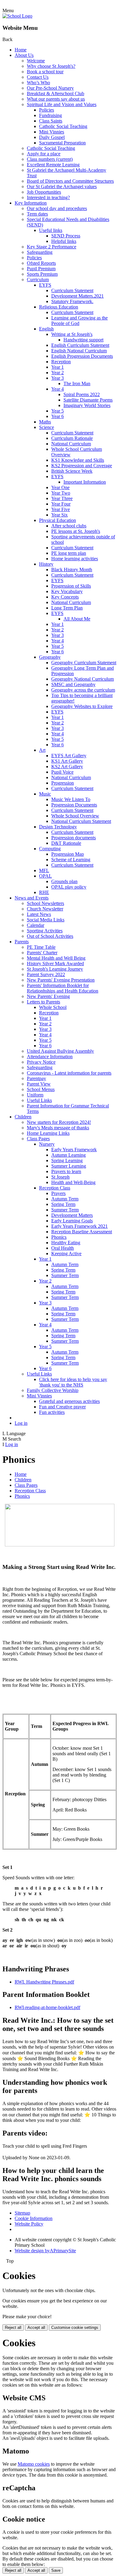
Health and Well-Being (73, 1182)
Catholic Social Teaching (63, 126)
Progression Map (68, 854)
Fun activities (52, 1412)
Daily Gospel (52, 137)
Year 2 (58, 373)
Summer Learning (69, 1166)
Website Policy (29, 2224)
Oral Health (63, 1248)
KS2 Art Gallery (67, 767)
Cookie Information (34, 2218)
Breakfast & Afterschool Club (56, 93)
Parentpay (36, 1078)
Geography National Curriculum (83, 679)
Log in (21, 1423)
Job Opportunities (44, 192)
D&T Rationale (66, 843)
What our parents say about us (56, 99)
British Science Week (72, 471)
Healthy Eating (66, 1243)
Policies (47, 110)
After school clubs (69, 526)
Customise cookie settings (75, 2327)
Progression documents (74, 838)
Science (47, 427)
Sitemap (22, 2213)
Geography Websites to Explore (82, 706)
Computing (50, 849)
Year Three (62, 498)
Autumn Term (65, 1199)
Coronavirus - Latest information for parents (69, 1073)
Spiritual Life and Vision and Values (62, 104)
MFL (44, 870)
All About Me (77, 619)
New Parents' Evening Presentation (61, 980)
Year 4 (58, 389)
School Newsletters (45, 903)
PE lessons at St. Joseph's (76, 531)
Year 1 (58, 367)
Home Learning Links (48, 1133)
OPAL (45, 876)
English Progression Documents (82, 356)
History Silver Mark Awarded (55, 963)
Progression (63, 783)
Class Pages (38, 1139)
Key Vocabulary (67, 591)
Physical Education (58, 520)
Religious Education (59, 307)
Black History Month (72, 570)
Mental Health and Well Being (56, 958)
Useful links (51, 230)
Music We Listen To (71, 799)
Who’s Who (38, 83)
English (46, 329)
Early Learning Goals (72, 1221)
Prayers (58, 1193)
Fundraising (50, 115)
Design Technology (58, 827)
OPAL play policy (69, 887)
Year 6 (58, 416)
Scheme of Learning (71, 860)
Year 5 (58, 411)
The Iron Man (77, 383)
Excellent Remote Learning (53, 165)
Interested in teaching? (48, 197)
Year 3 (58, 378)
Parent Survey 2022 (46, 974)
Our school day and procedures (57, 208)
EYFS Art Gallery (69, 756)
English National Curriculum (79, 351)
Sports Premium (42, 274)
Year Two (61, 493)
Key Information (31, 203)
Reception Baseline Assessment (82, 1232)
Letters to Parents (43, 1002)
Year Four (61, 504)
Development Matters (72, 1215)
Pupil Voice (62, 772)
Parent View (39, 1084)
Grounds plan (64, 881)
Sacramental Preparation (62, 143)
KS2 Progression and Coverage (82, 466)
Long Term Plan (67, 608)
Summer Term (65, 1210)
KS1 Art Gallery (67, 761)
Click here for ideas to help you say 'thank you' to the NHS (73, 1382)
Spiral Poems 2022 (82, 394)
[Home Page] (17, 16)
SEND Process (66, 236)
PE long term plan (69, 553)
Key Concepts (65, 597)
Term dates (37, 214)
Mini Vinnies (52, 132)
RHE (44, 892)
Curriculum (38, 280)
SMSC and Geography (73, 684)
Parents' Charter (42, 953)
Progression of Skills (71, 586)
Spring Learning (67, 1160)
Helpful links (64, 241)
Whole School (53, 1007)
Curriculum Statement (72, 290)
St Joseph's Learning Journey (55, 969)
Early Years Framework (74, 1150)
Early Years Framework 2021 (79, 1226)
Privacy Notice (41, 1062)
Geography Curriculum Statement (84, 663)
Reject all (13, 2327)
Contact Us (38, 77)
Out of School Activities (50, 936)
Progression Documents (74, 805)
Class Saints (51, 121)
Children (23, 1117)
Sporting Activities (45, 931)
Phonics (59, 1237)
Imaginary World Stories (87, 405)
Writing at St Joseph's (72, 334)
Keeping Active (66, 1253)
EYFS (45, 285)
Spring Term (63, 1204)
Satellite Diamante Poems (88, 400)
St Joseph (60, 1177)
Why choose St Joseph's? (51, 66)
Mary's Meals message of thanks (58, 1128)
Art (42, 750)
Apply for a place (44, 154)
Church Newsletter (45, 909)
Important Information (85, 482)
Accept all (36, 2327)
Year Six (60, 515)
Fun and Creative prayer (62, 1407)
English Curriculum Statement (80, 345)
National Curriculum (71, 444)
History (46, 564)
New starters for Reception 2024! (59, 1122)
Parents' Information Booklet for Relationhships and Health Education (63, 988)
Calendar (36, 925)
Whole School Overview (75, 816)
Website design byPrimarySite (45, 2251)
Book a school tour (45, 72)
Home (21, 50)
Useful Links (39, 1100)
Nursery (47, 1144)
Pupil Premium (41, 269)
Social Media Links (46, 920)
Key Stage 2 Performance (52, 247)
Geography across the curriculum (83, 690)
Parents (22, 942)
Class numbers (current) (50, 159)
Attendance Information (50, 1057)
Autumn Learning (69, 1155)
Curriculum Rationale (72, 438)
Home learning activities (75, 559)
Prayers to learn (66, 1171)
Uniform (35, 1095)
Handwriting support (83, 340)
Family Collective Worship (53, 1390)
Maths (45, 422)
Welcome (36, 61)
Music (45, 794)
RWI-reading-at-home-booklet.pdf (47, 2007)
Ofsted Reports (41, 263)
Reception (61, 362)
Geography (50, 657)
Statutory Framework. (72, 301)
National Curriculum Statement (81, 821)
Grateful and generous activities (69, 1401)
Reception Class (55, 1188)
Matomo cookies (34, 2464)
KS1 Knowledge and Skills (78, 460)
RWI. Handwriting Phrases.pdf (44, 1982)
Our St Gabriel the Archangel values (62, 186)
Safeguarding (40, 252)
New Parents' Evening (48, 996)
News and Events (32, 898)
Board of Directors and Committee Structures (70, 181)
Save (56, 2570)
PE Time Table (41, 947)
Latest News (39, 914)
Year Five (61, 509)
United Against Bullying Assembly (60, 1051)
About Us (24, 55)
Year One (60, 487)
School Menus (41, 1089)
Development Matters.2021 (78, 296)
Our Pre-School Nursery (50, 88)
